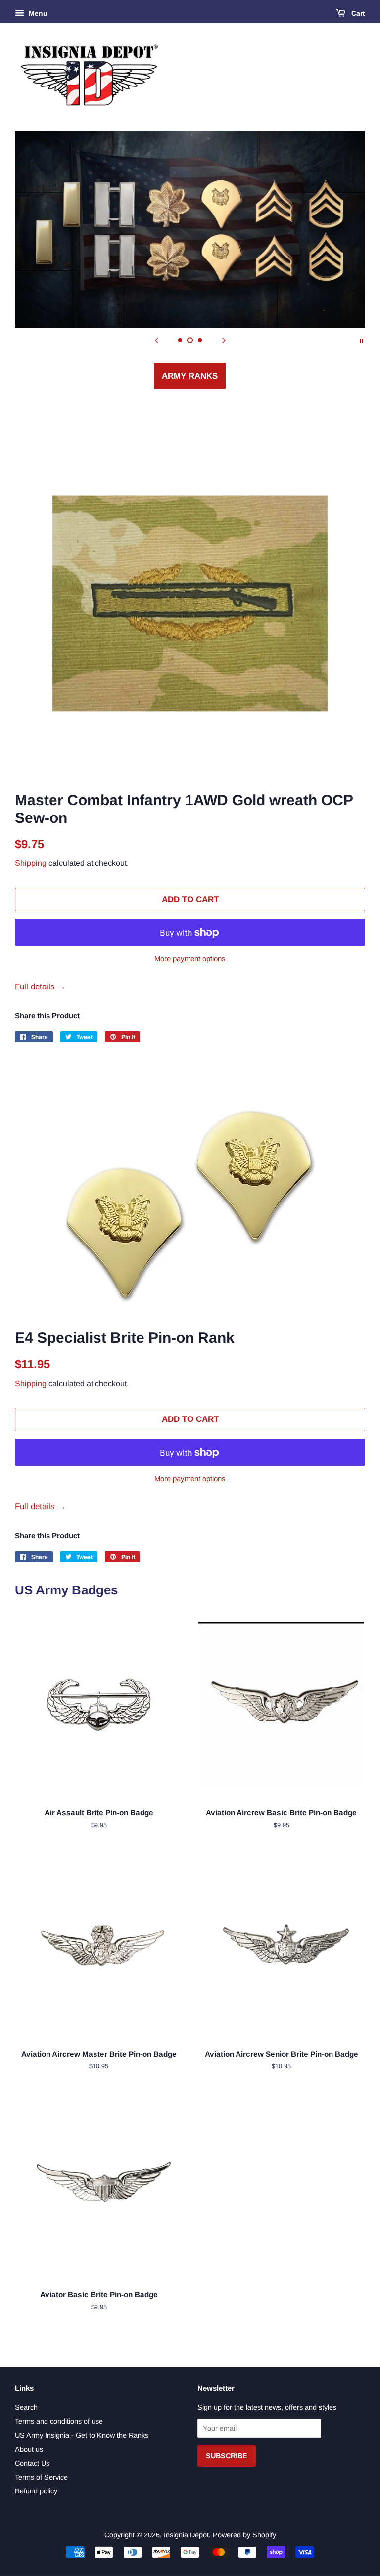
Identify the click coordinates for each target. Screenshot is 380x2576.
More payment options (190, 959)
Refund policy (36, 2491)
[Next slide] (224, 340)
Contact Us (32, 2463)
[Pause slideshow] (362, 340)
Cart (357, 13)
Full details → (40, 987)
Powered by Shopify (244, 2535)
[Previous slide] (156, 340)
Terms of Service (41, 2477)
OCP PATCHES (190, 376)
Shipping (31, 863)
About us (29, 2449)
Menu (37, 13)
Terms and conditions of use (59, 2421)
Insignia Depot (186, 2535)
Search (26, 2407)
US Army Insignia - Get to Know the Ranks (82, 2435)
